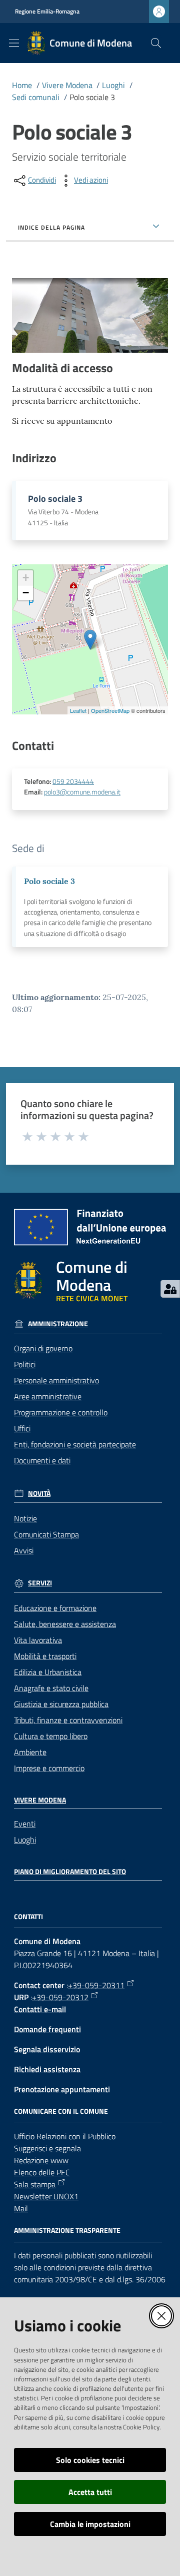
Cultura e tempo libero (51, 1736)
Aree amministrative (48, 1396)
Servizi (40, 1583)
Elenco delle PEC (42, 2172)
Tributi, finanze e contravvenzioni (68, 1720)
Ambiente (30, 1752)
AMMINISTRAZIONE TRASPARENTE (67, 2230)
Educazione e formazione (55, 1608)
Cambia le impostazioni (90, 2524)
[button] (156, 43)
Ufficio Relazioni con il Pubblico (65, 2136)
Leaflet (78, 710)
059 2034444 (73, 781)
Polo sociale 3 (49, 881)
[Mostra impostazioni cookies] (170, 1289)
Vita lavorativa (38, 1640)
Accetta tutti (90, 2492)
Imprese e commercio (49, 1768)
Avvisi (24, 1550)
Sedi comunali (36, 97)
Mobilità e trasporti (45, 1656)
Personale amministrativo (56, 1380)
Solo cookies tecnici (90, 2460)
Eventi (25, 1824)
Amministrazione (58, 1324)
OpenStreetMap (110, 710)
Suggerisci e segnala (47, 2148)
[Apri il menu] (14, 43)
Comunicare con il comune (61, 2111)
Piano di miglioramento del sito (70, 1872)
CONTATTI (28, 1917)
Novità (39, 1493)
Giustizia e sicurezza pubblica (61, 1704)
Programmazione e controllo (61, 1412)
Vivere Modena (67, 85)
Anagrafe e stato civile (51, 1688)
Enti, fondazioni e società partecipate (75, 1444)
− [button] (26, 593)
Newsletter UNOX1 (46, 2196)
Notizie (25, 1518)
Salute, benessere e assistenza (65, 1624)
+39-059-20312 (60, 1997)
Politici (25, 1364)
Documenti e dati (42, 1460)
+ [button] (26, 578)
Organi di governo (43, 1348)
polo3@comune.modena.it (82, 792)
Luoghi (113, 85)
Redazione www (41, 2160)
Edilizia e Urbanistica (48, 1672)
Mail (21, 2208)
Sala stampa (35, 2184)
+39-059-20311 (96, 1985)
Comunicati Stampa (46, 1534)
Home (22, 85)
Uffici (22, 1428)
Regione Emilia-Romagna (47, 12)
